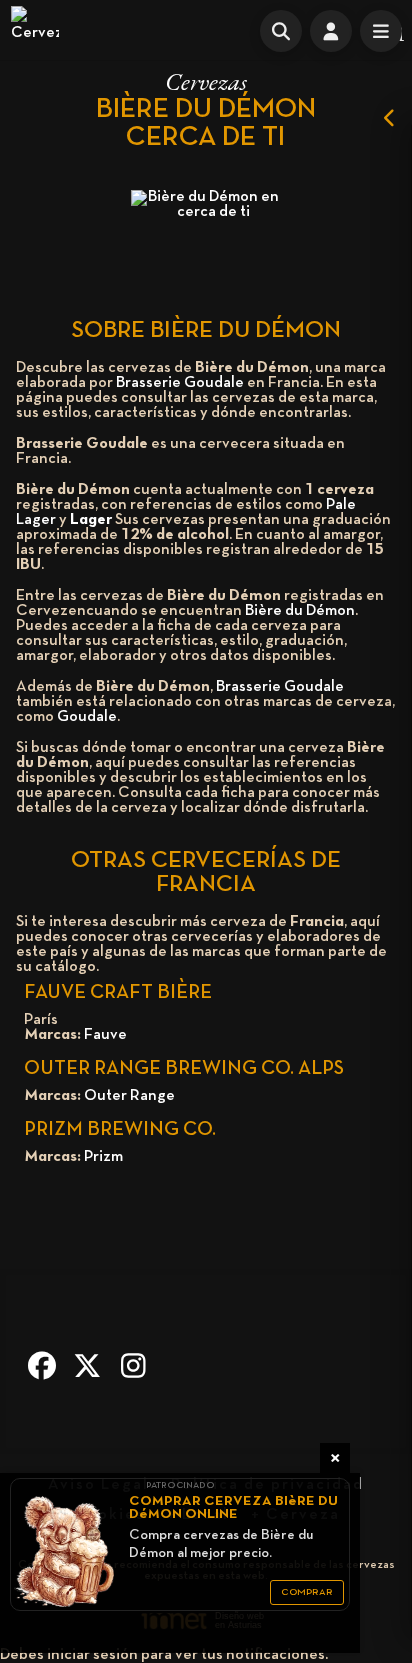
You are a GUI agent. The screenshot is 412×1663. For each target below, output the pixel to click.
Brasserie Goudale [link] (180, 383)
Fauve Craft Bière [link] (118, 993)
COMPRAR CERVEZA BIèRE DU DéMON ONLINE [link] (233, 1508)
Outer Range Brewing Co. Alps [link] (184, 1069)
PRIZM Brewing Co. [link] (120, 1130)
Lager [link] (91, 520)
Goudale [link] (87, 717)
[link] (35, 30)
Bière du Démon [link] (300, 611)
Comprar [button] (307, 1592)
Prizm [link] (103, 1157)
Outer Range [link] (129, 1096)
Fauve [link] (105, 1035)
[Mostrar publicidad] (390, 118)
